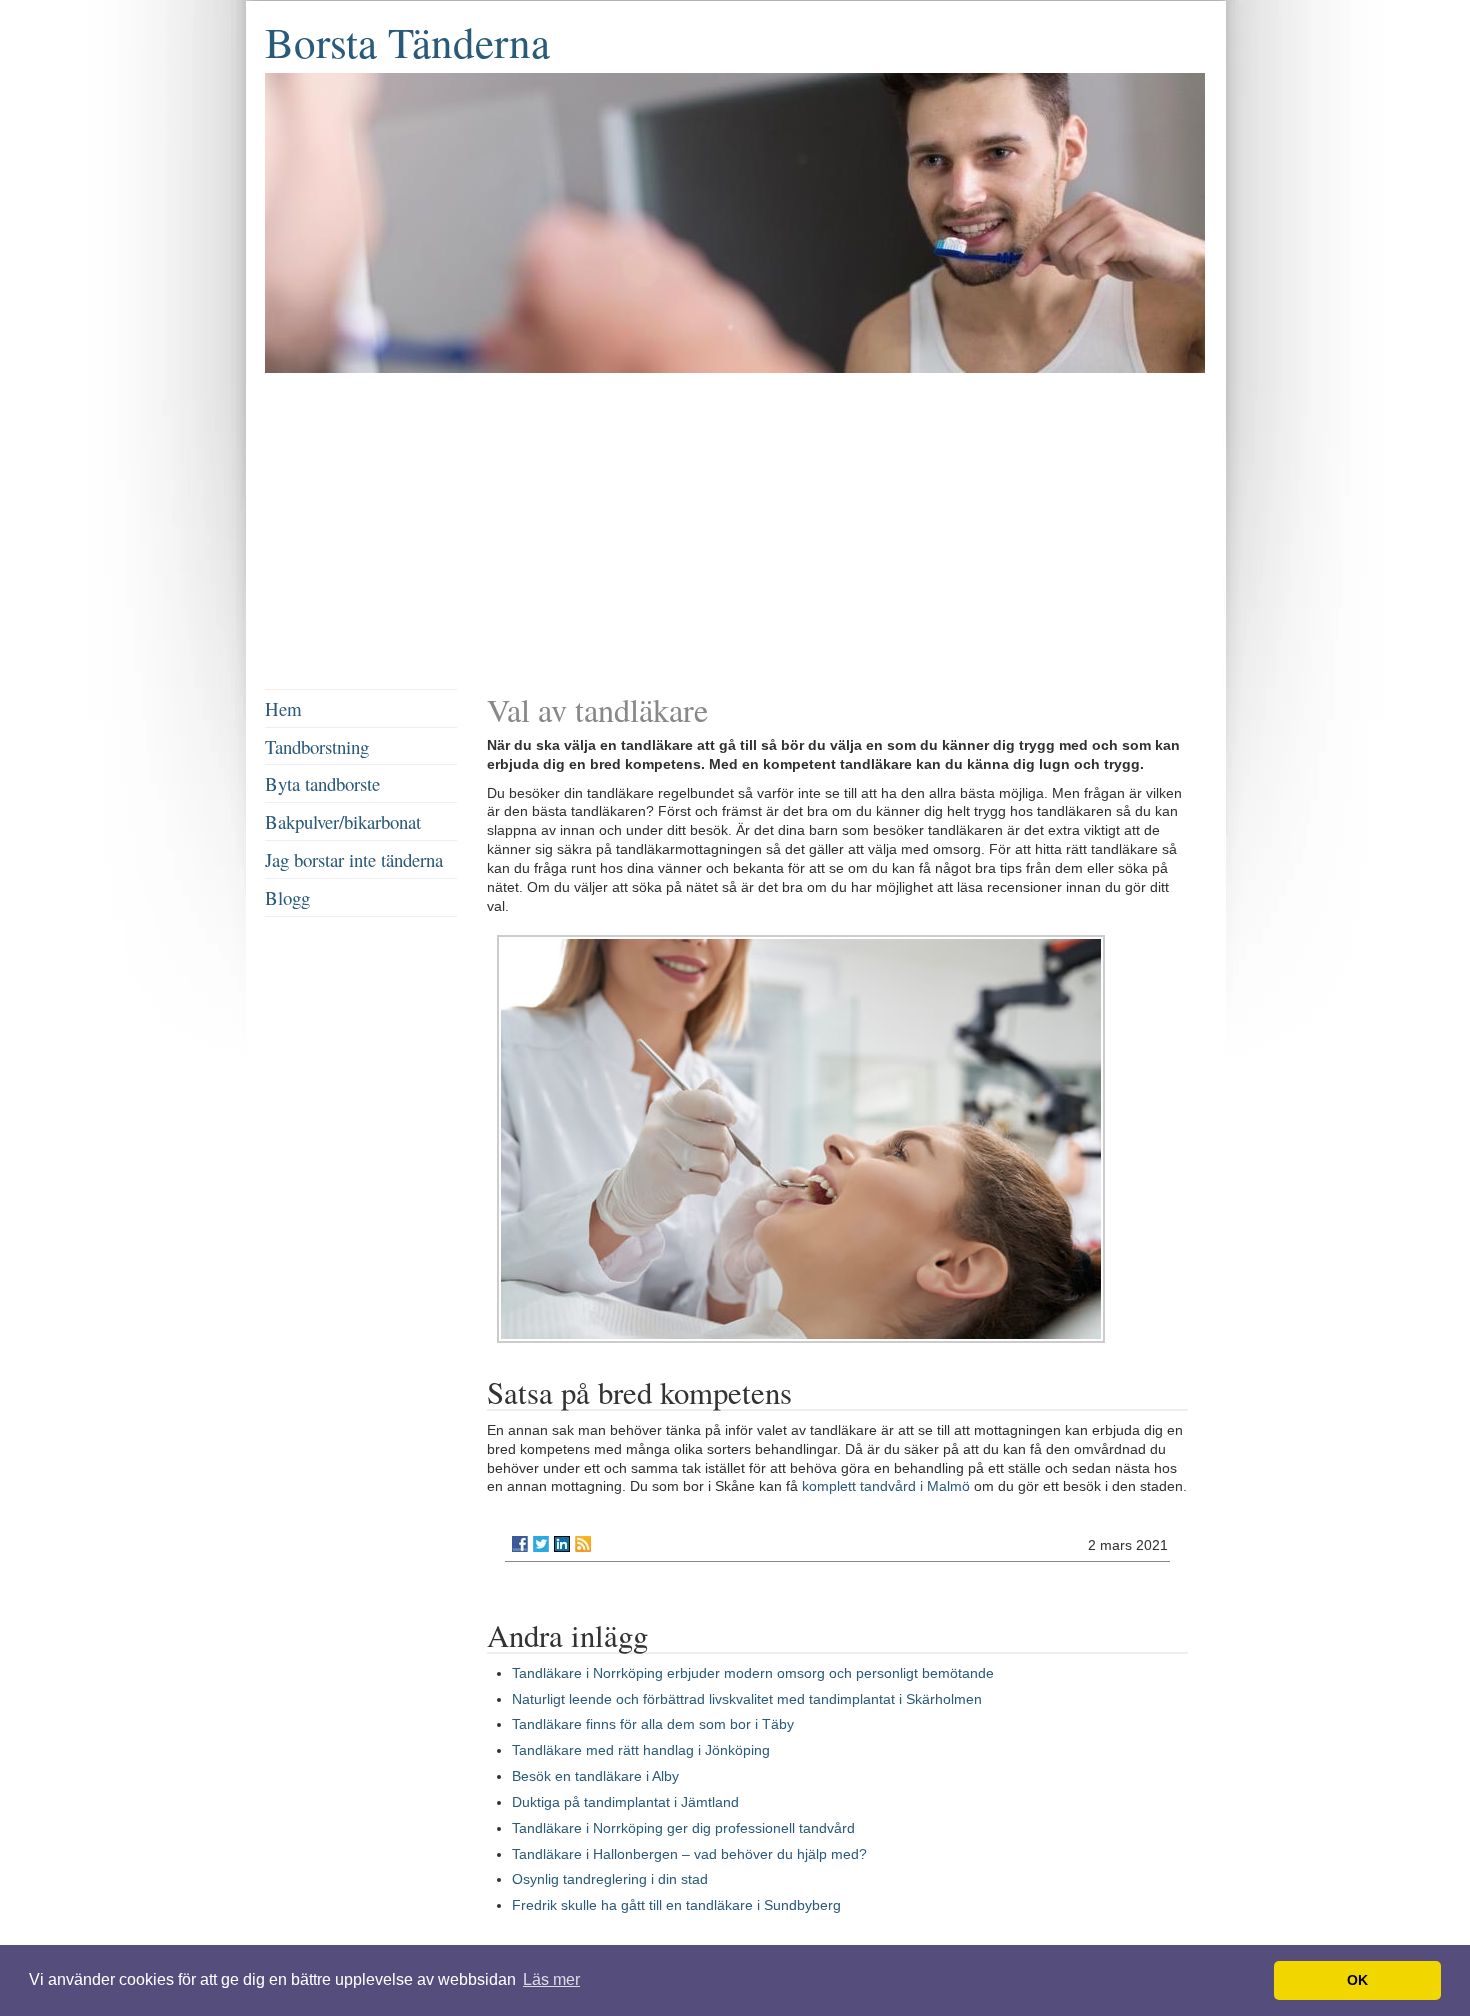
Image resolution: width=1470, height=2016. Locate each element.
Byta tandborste (322, 783)
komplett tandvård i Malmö (886, 1486)
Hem (283, 708)
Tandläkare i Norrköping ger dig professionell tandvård (683, 1828)
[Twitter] (541, 1544)
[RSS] (583, 1544)
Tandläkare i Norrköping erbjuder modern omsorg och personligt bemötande (753, 1673)
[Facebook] (520, 1544)
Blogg (287, 897)
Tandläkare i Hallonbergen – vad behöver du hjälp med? (689, 1854)
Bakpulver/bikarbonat (343, 821)
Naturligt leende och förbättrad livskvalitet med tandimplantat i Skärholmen (747, 1699)
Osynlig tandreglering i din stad (610, 1879)
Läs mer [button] (551, 1979)
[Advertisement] (735, 534)
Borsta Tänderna (407, 41)
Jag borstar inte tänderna (354, 859)
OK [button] (1357, 1980)
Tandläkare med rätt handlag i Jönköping (641, 1750)
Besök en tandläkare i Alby (595, 1776)
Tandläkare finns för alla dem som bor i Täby (653, 1724)
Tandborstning (317, 746)
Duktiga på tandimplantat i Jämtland (625, 1802)
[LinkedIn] (562, 1544)
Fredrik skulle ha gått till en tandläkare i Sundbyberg (676, 1905)
